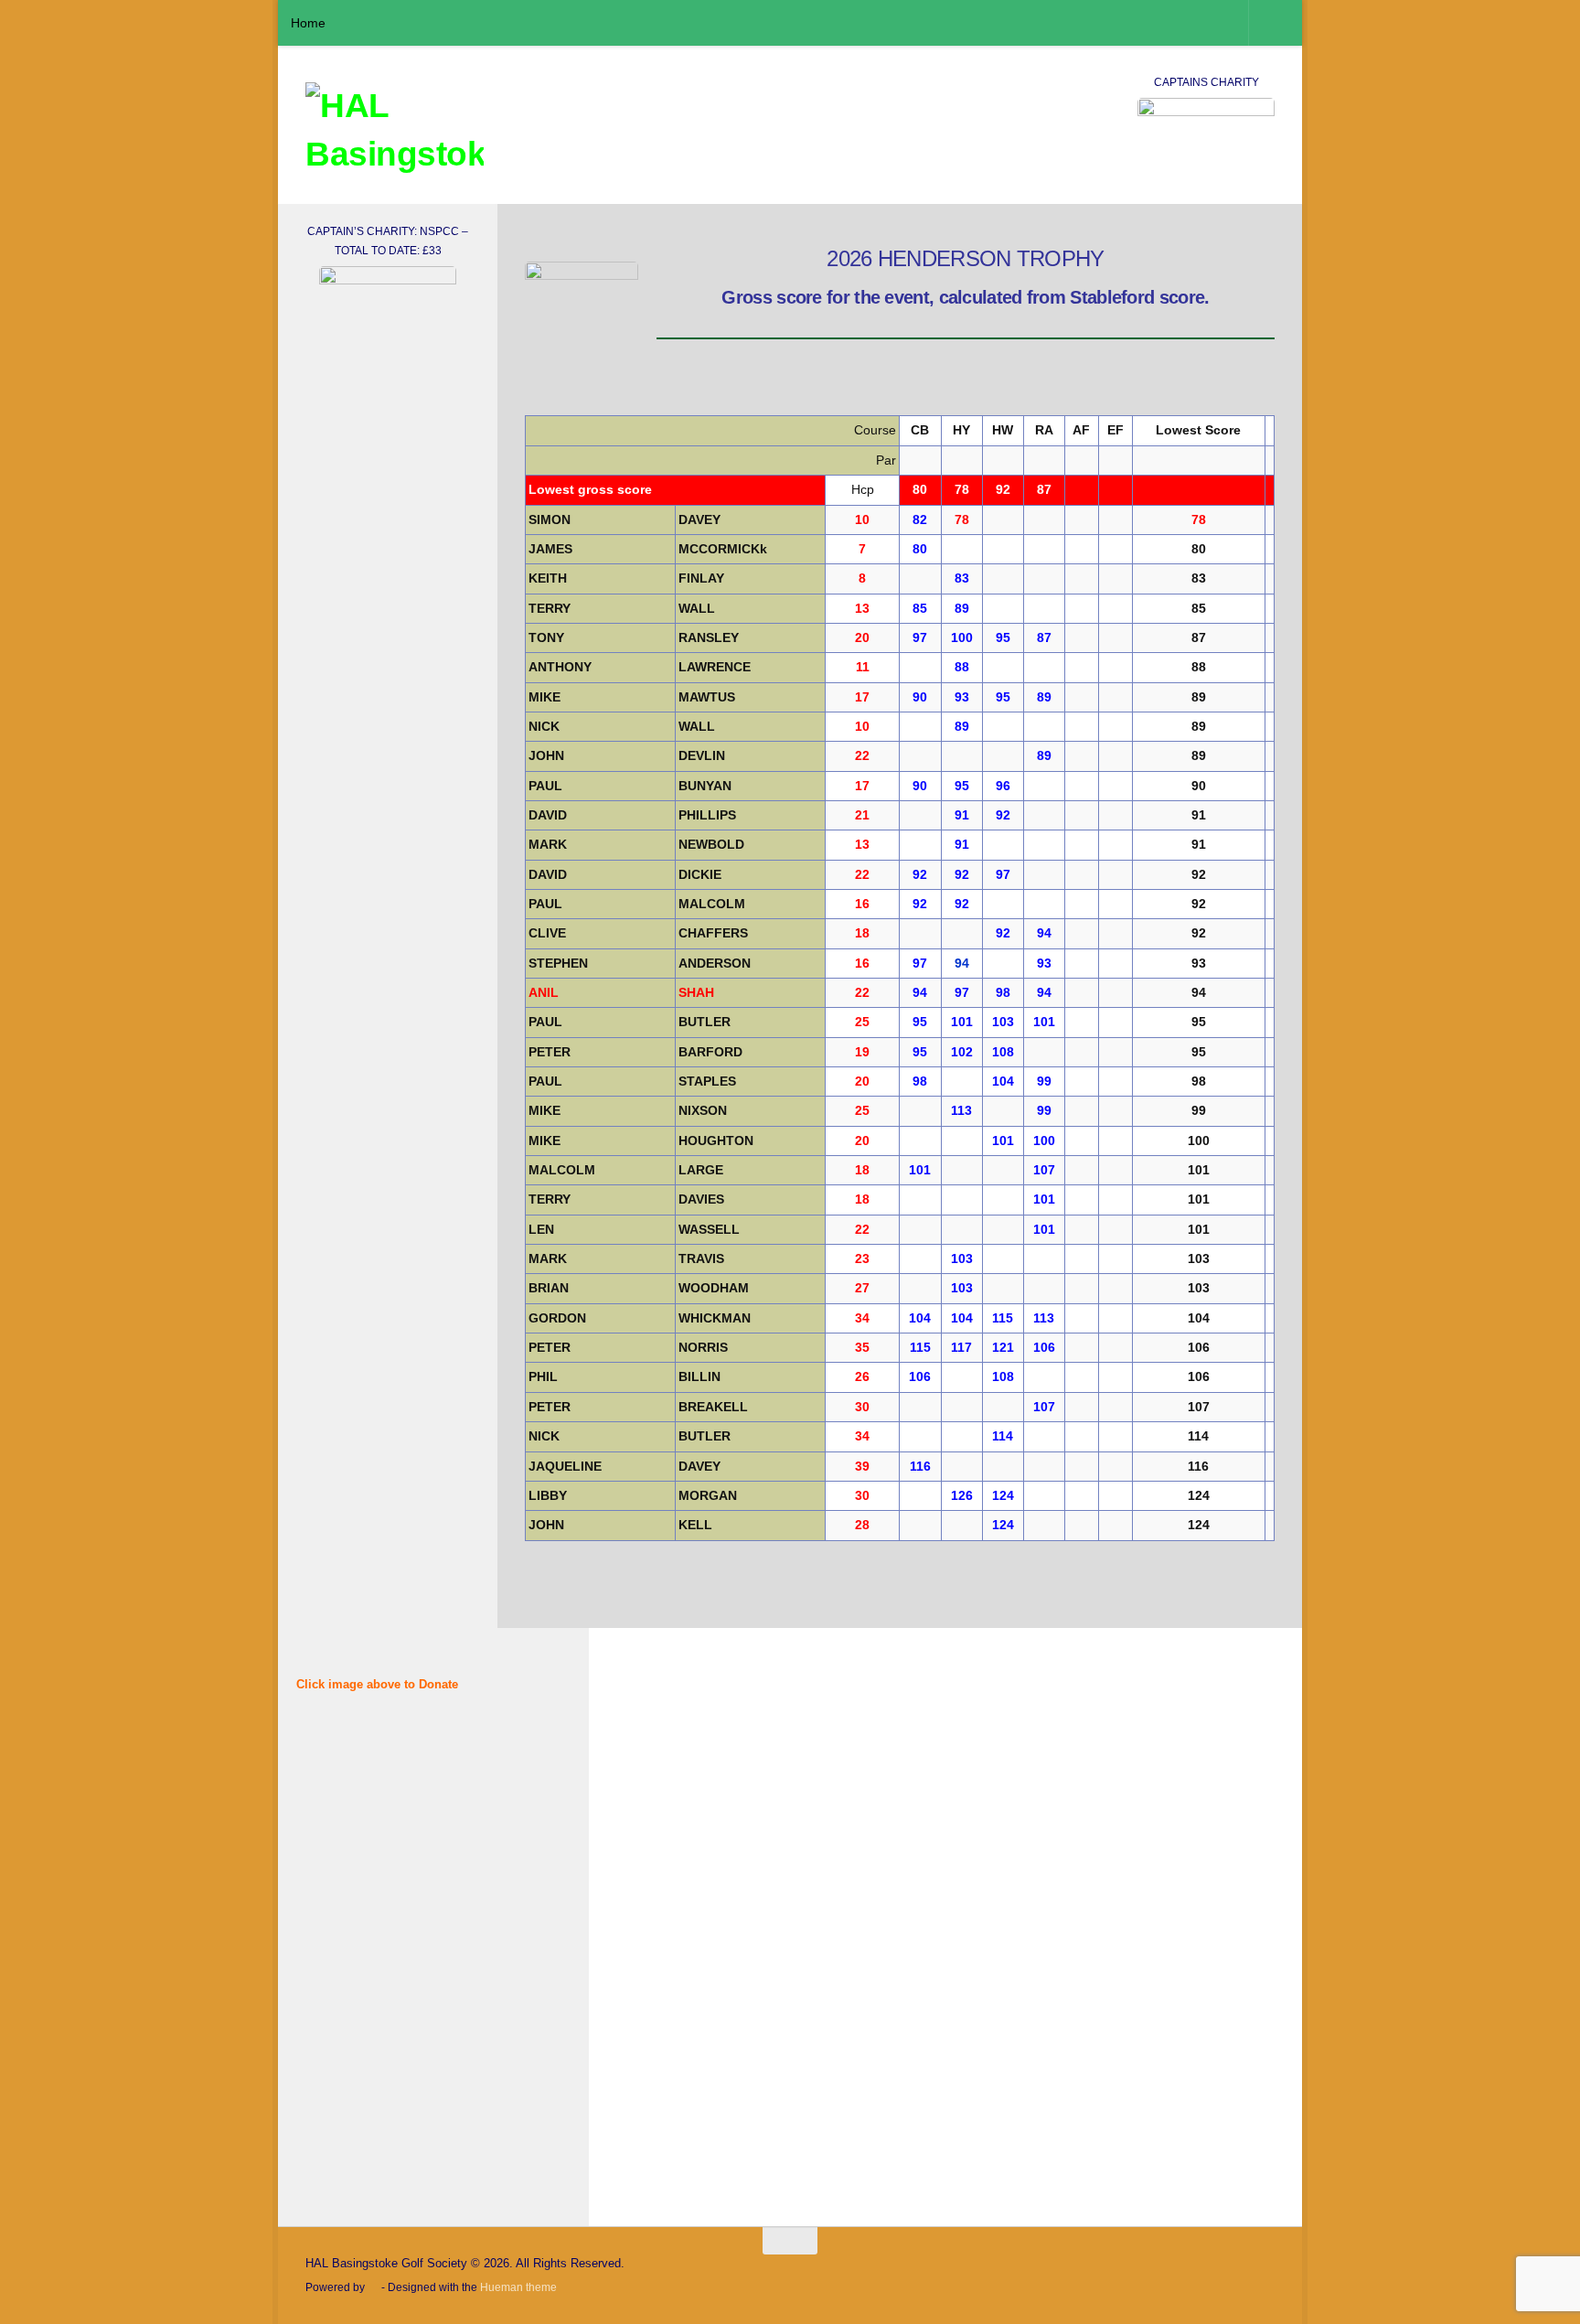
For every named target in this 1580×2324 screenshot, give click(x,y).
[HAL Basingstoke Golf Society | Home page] (395, 133)
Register (436, 2061)
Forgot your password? (388, 2115)
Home (308, 23)
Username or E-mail (359, 1754)
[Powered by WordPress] (373, 2288)
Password (328, 1831)
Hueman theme (518, 2287)
